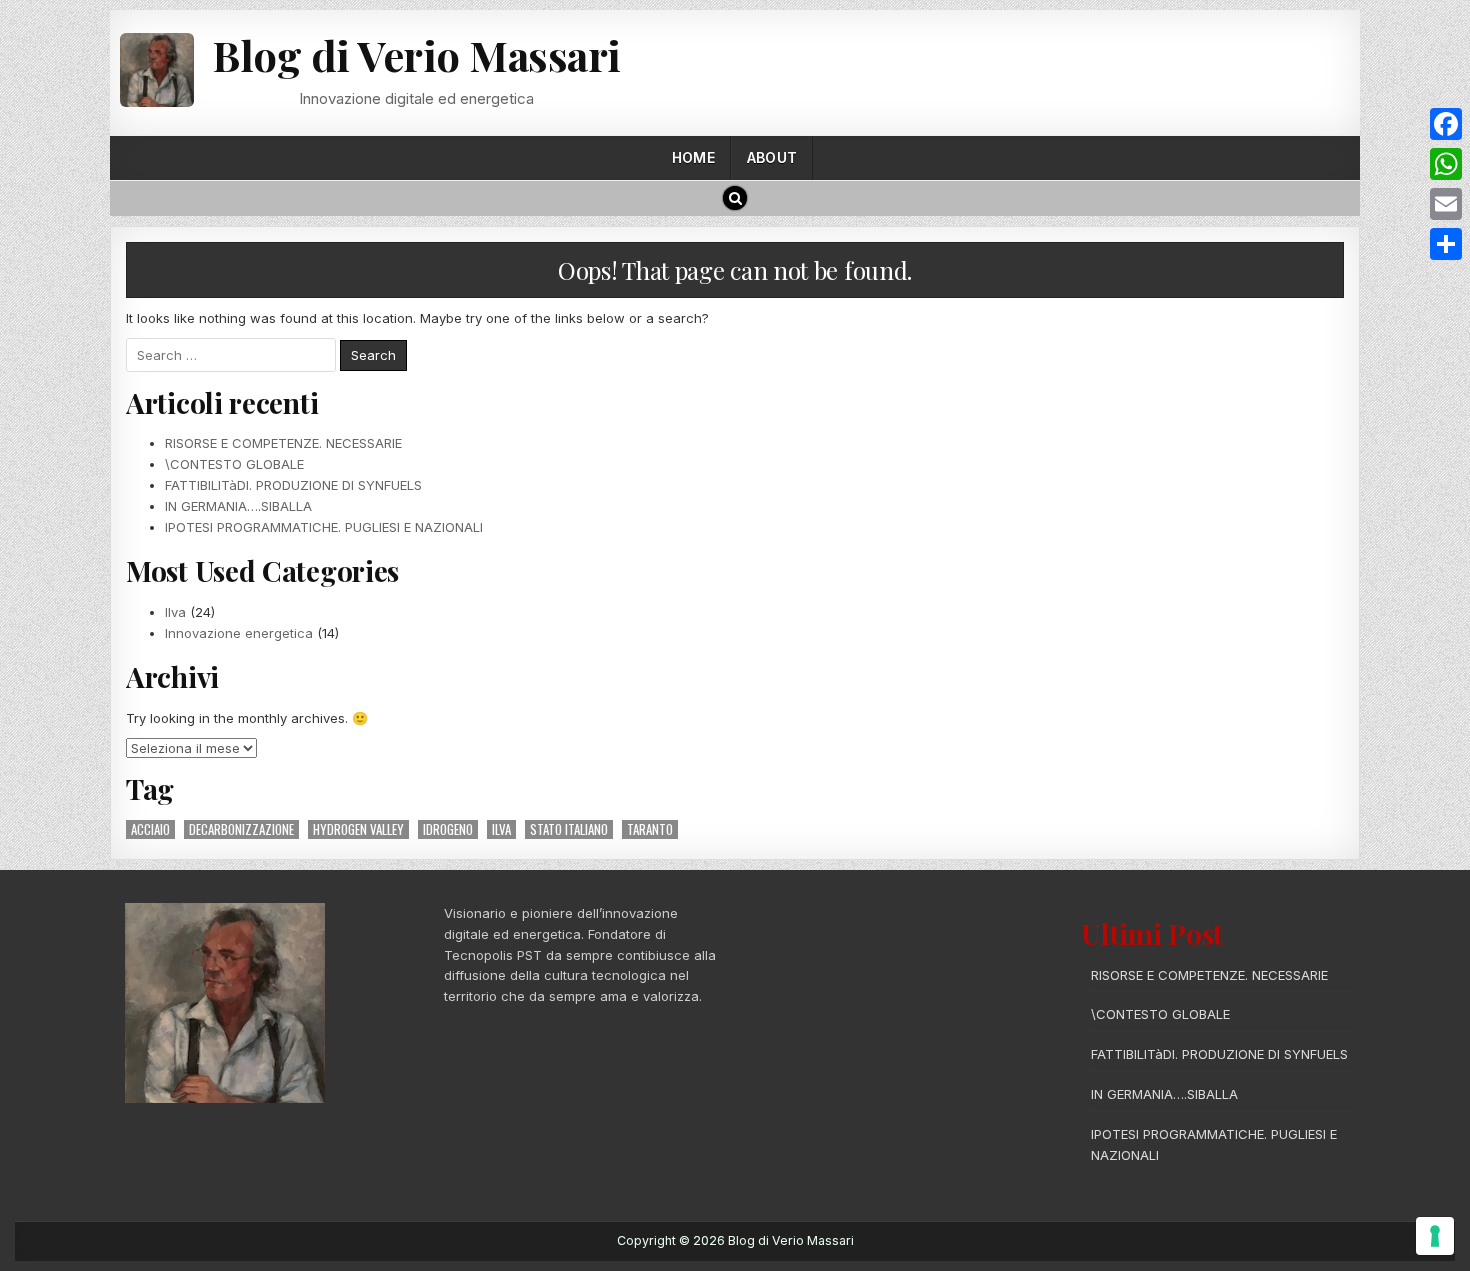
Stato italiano (569, 829)
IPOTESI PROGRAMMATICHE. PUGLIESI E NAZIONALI (324, 527)
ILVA (501, 829)
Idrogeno (448, 829)
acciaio (150, 829)
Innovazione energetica (239, 633)
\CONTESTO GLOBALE (234, 464)
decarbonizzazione (241, 829)
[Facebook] (1446, 124)
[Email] (1446, 204)
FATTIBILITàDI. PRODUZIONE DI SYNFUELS (293, 485)
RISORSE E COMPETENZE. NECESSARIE (283, 443)
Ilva (175, 612)
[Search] (735, 198)
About (772, 157)
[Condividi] (1446, 244)
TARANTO (650, 829)
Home (693, 157)
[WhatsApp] (1446, 164)
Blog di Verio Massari (416, 55)
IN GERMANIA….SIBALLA (238, 506)
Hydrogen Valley (358, 829)
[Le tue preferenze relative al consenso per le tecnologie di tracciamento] (1435, 1236)
